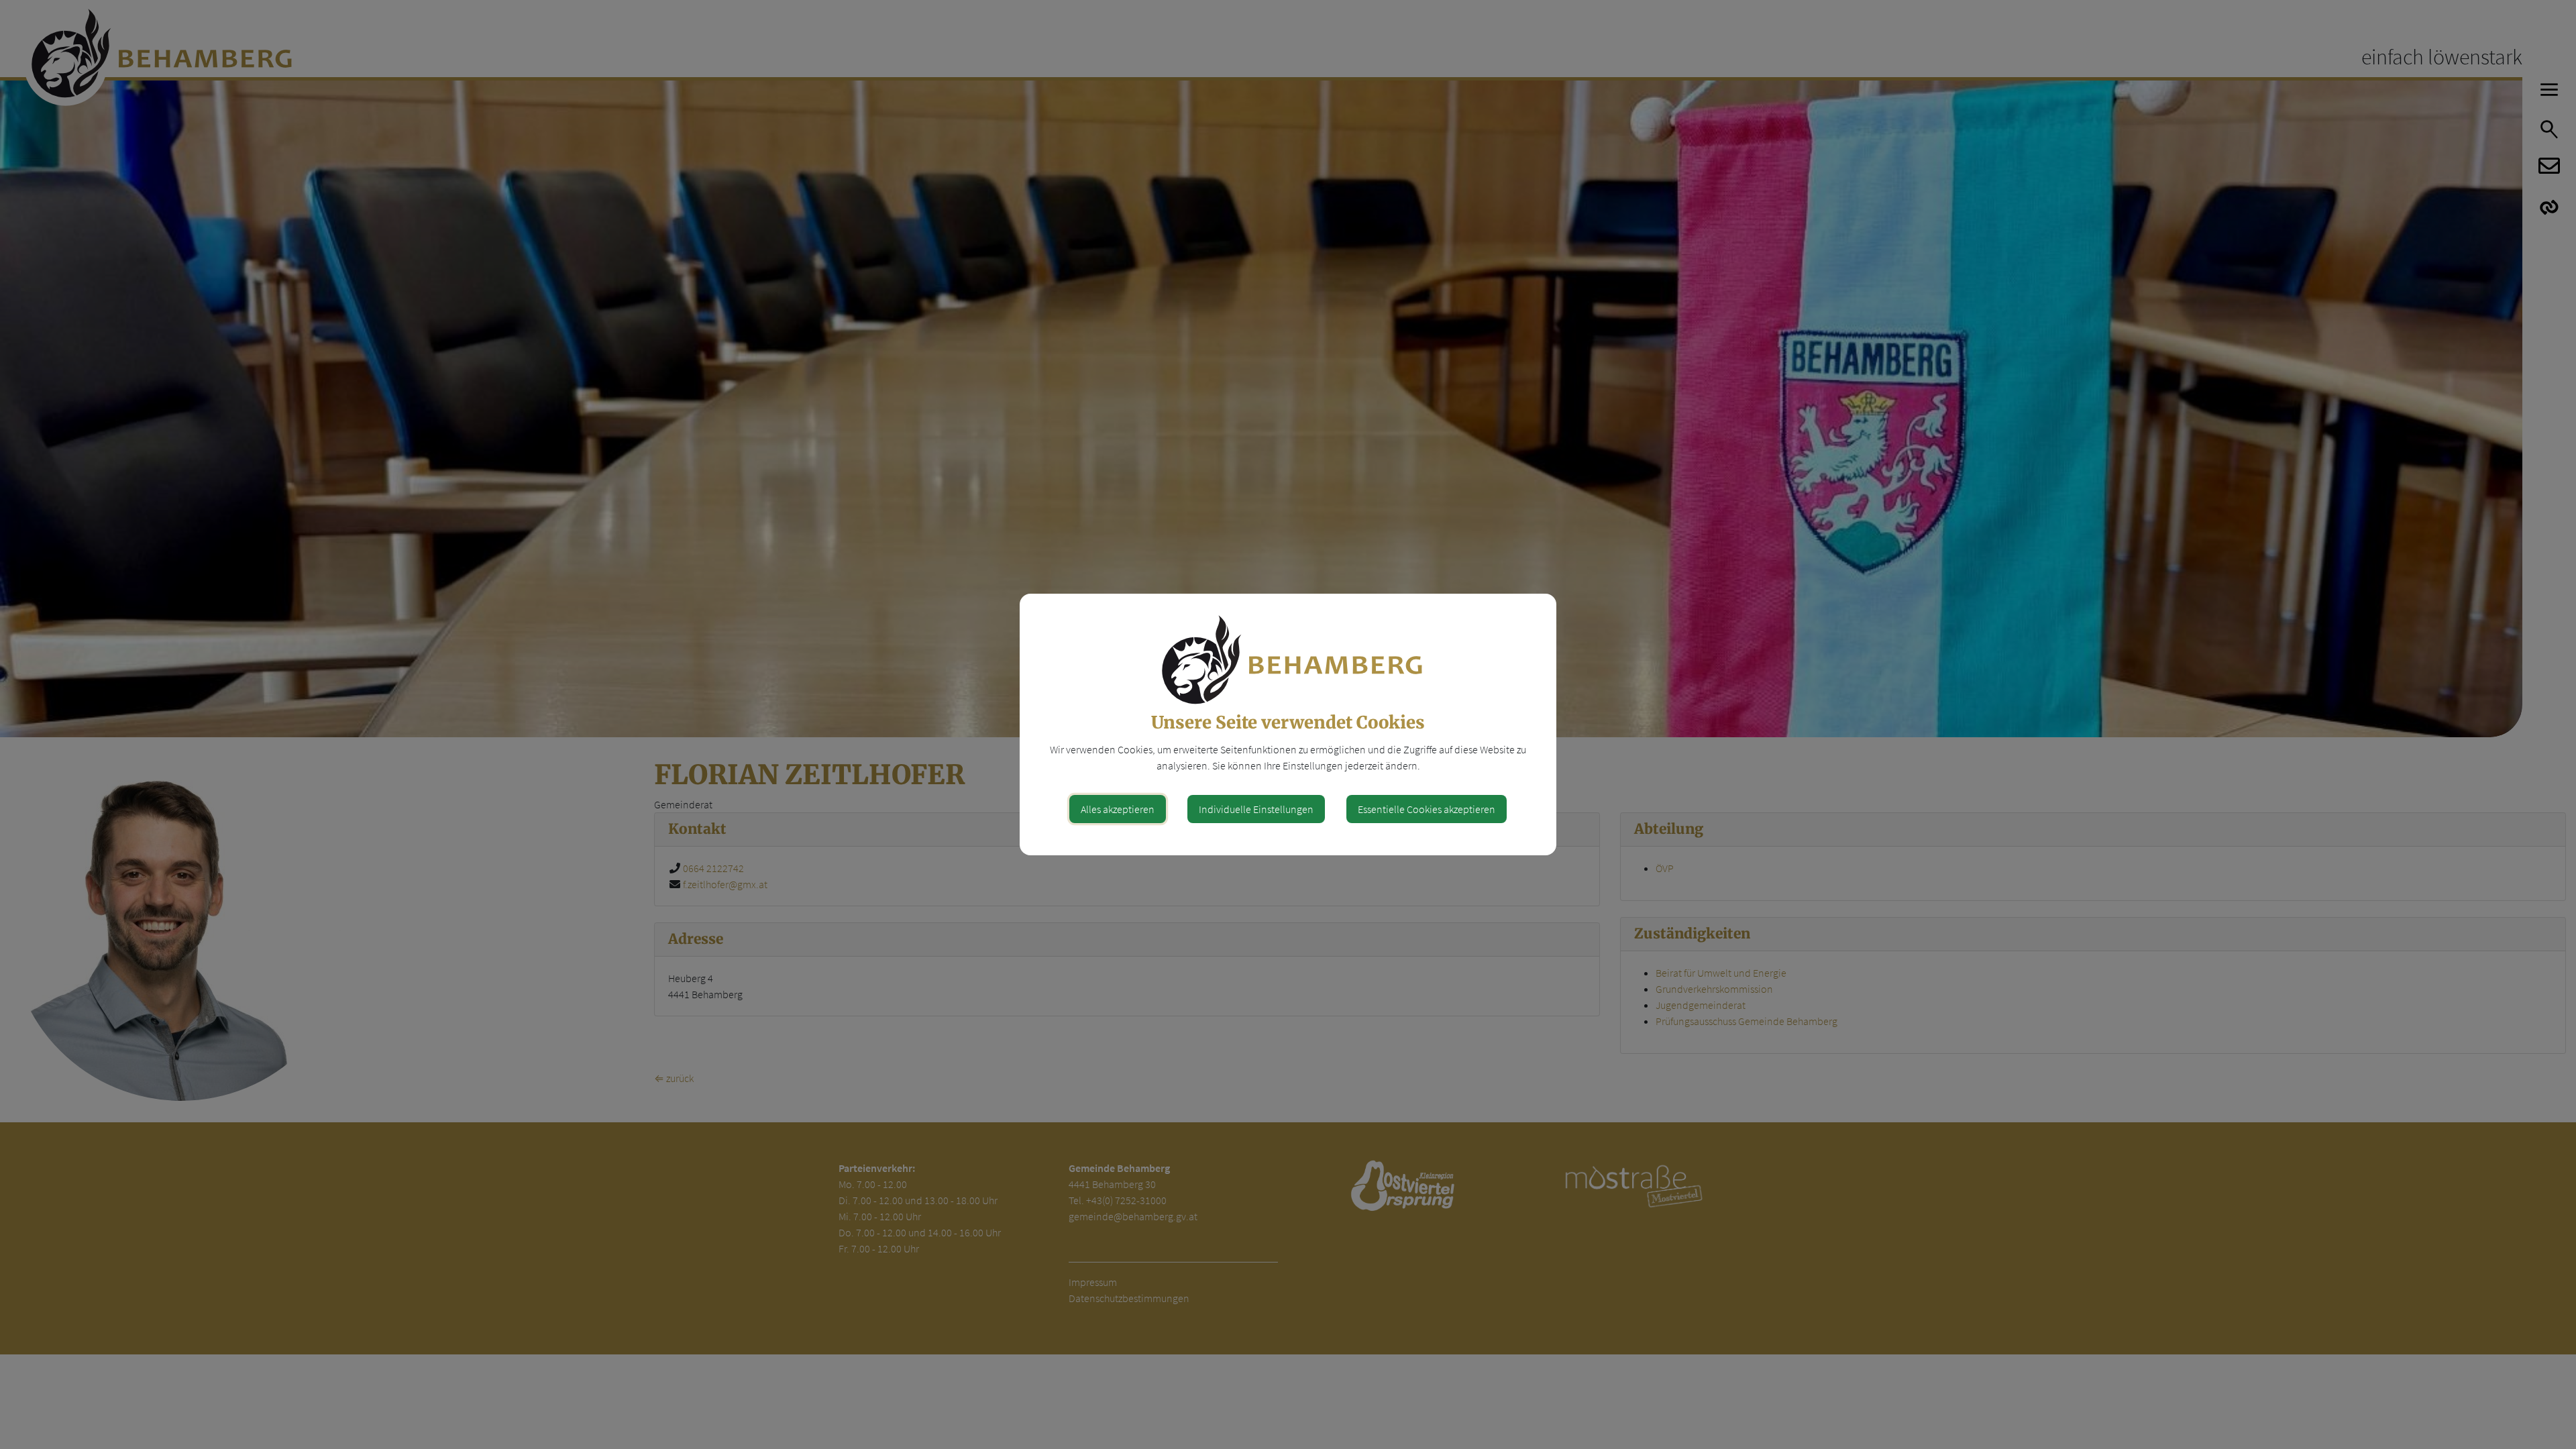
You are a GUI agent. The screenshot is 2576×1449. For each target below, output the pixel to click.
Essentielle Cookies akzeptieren (1427, 809)
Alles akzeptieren (1118, 809)
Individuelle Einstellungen (1256, 809)
